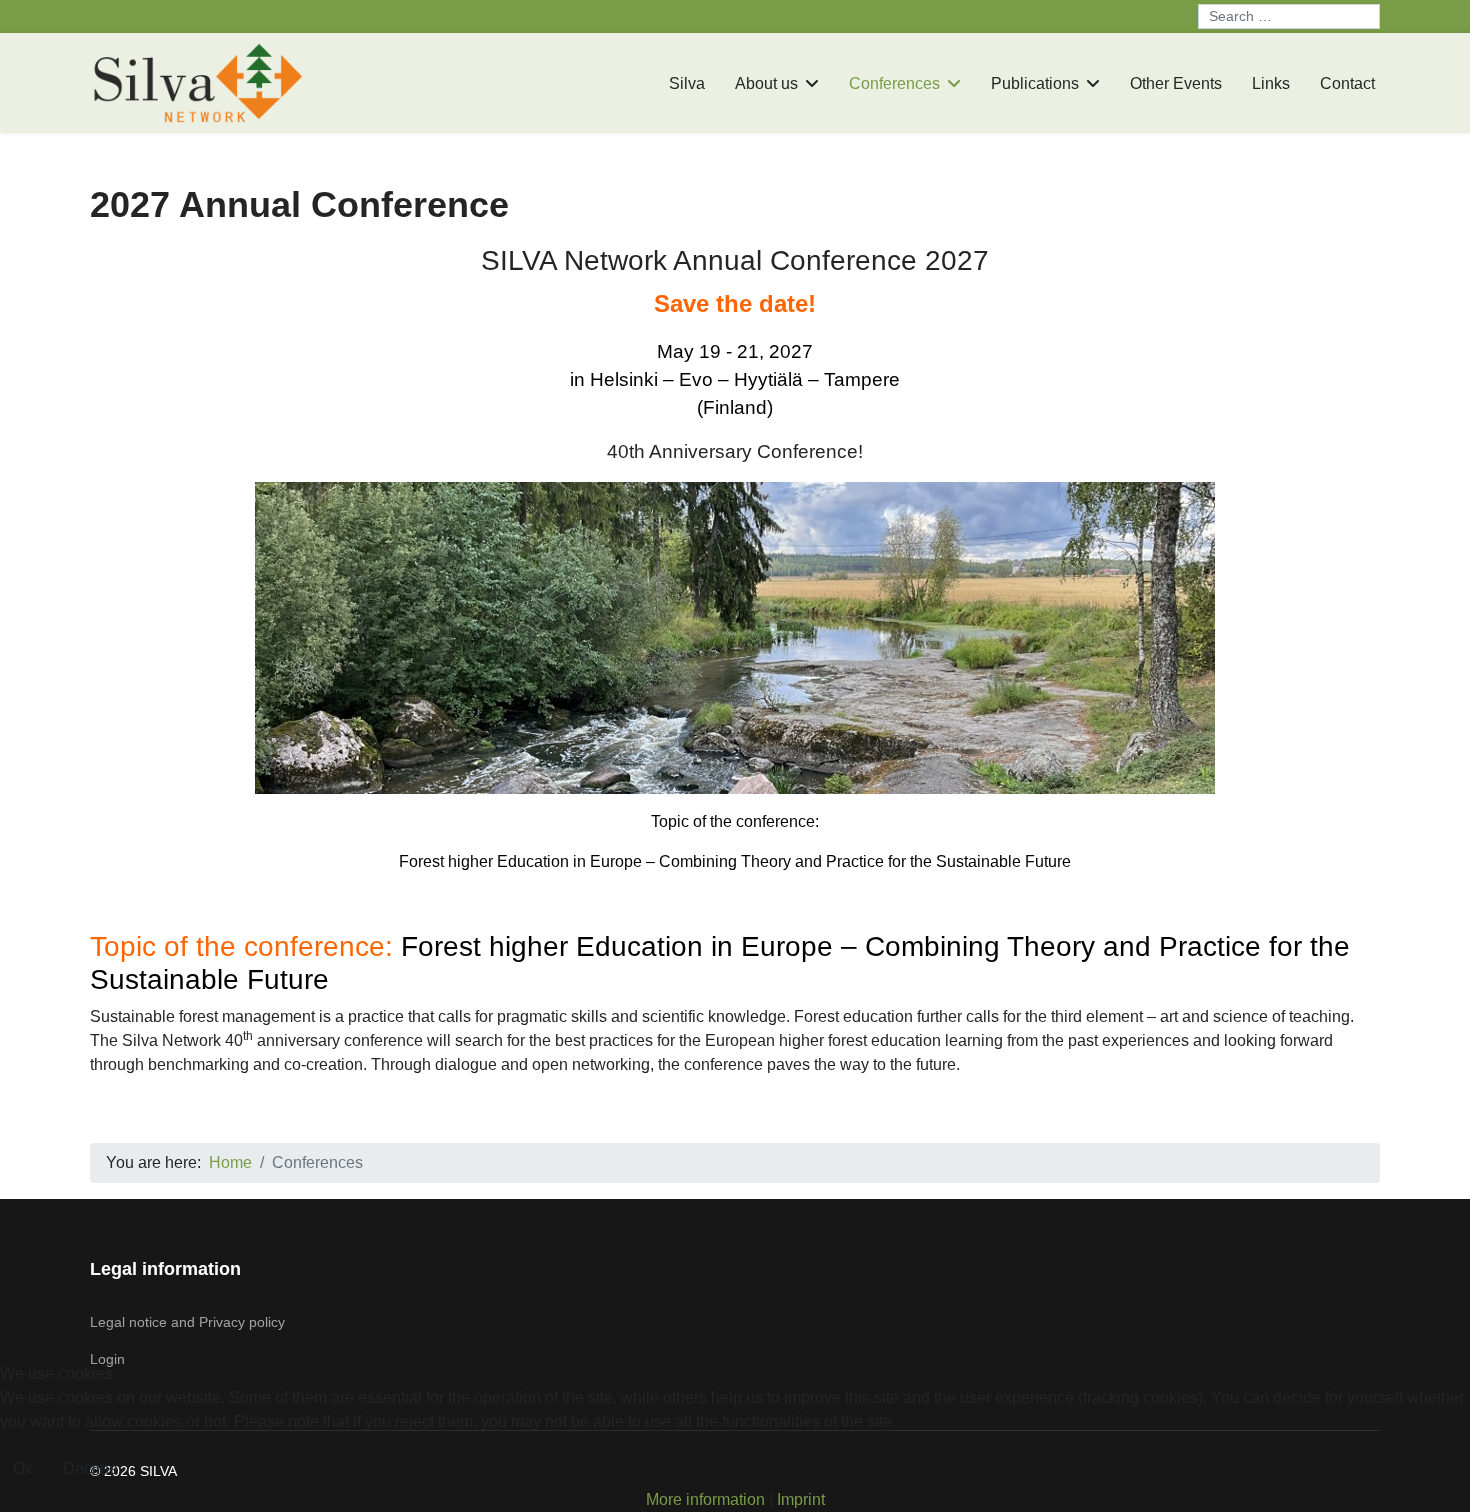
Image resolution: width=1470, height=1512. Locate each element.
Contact (1347, 83)
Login (107, 1359)
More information (705, 1499)
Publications (1035, 83)
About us (766, 83)
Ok (23, 1468)
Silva (687, 83)
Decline (90, 1468)
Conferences (894, 83)
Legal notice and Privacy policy (187, 1322)
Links (1271, 83)
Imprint (801, 1499)
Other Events (1176, 83)
